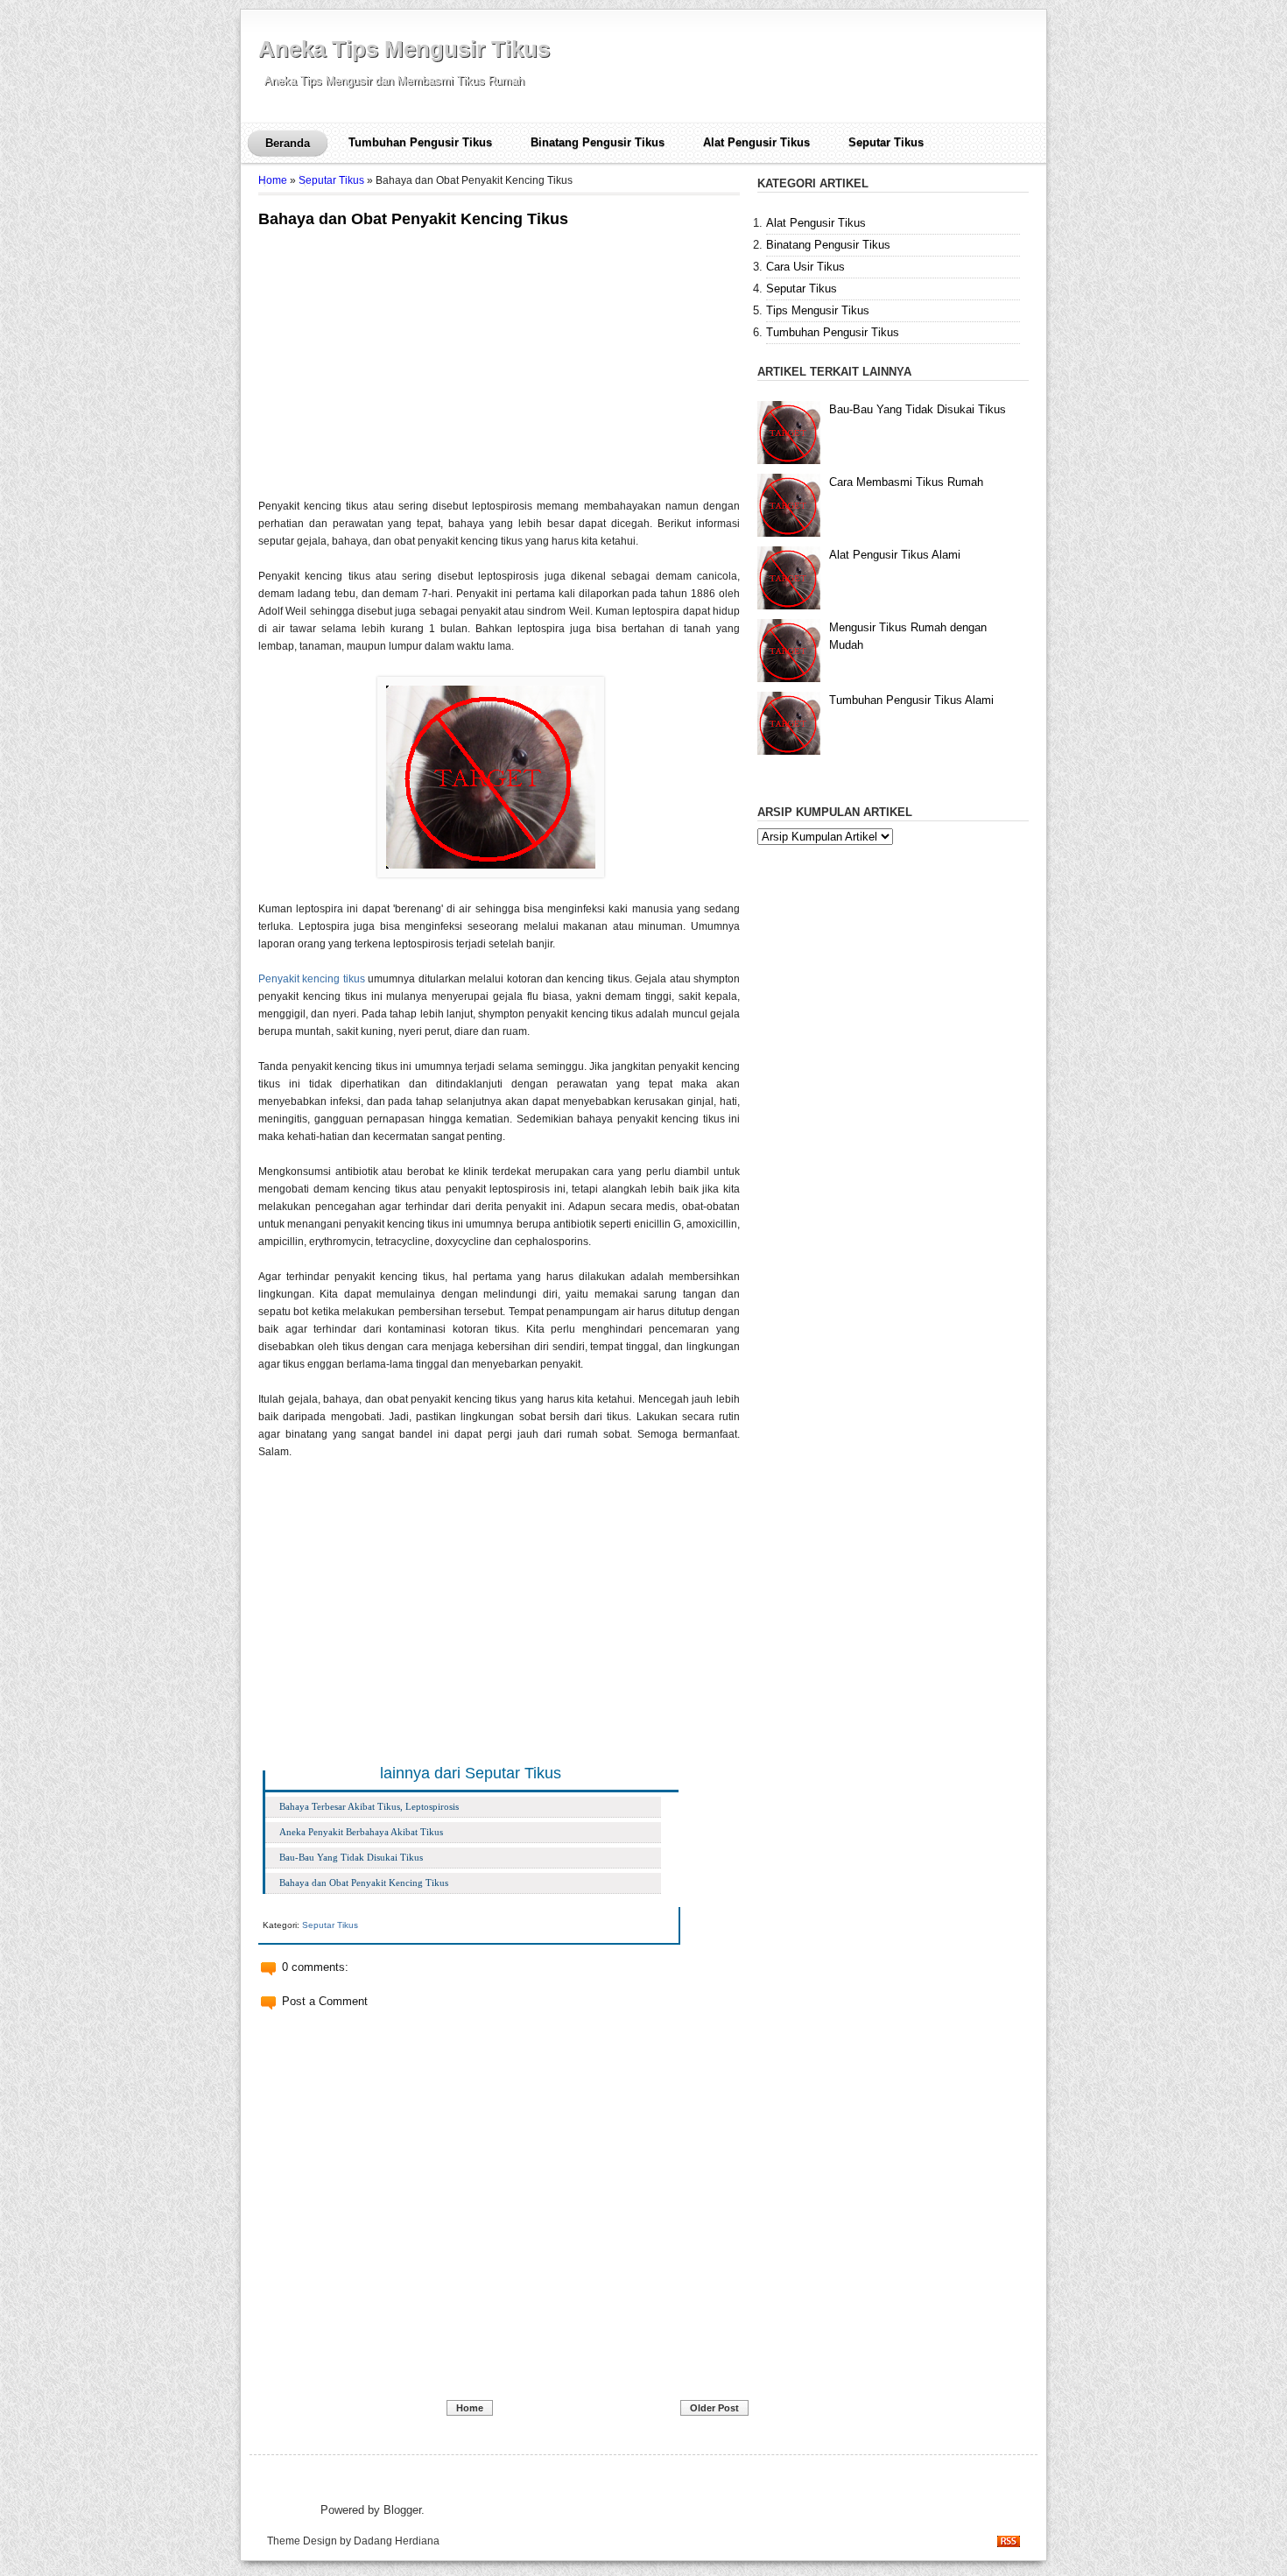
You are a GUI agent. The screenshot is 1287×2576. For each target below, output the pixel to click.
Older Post (714, 2408)
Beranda (288, 143)
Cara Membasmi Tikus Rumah (906, 482)
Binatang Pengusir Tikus (598, 142)
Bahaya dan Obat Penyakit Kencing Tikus (413, 219)
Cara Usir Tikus (805, 267)
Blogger (402, 2510)
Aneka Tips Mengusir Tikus (404, 49)
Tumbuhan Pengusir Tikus (420, 142)
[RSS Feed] (1009, 2543)
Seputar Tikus (886, 142)
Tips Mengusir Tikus (818, 310)
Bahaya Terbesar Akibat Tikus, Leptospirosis (369, 1806)
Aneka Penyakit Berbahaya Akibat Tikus (361, 1832)
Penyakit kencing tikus (312, 979)
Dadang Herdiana (397, 2541)
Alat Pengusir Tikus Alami (895, 555)
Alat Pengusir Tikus (756, 142)
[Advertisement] (405, 359)
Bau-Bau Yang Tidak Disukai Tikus (351, 1857)
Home (273, 180)
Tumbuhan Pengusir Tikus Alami (911, 700)
